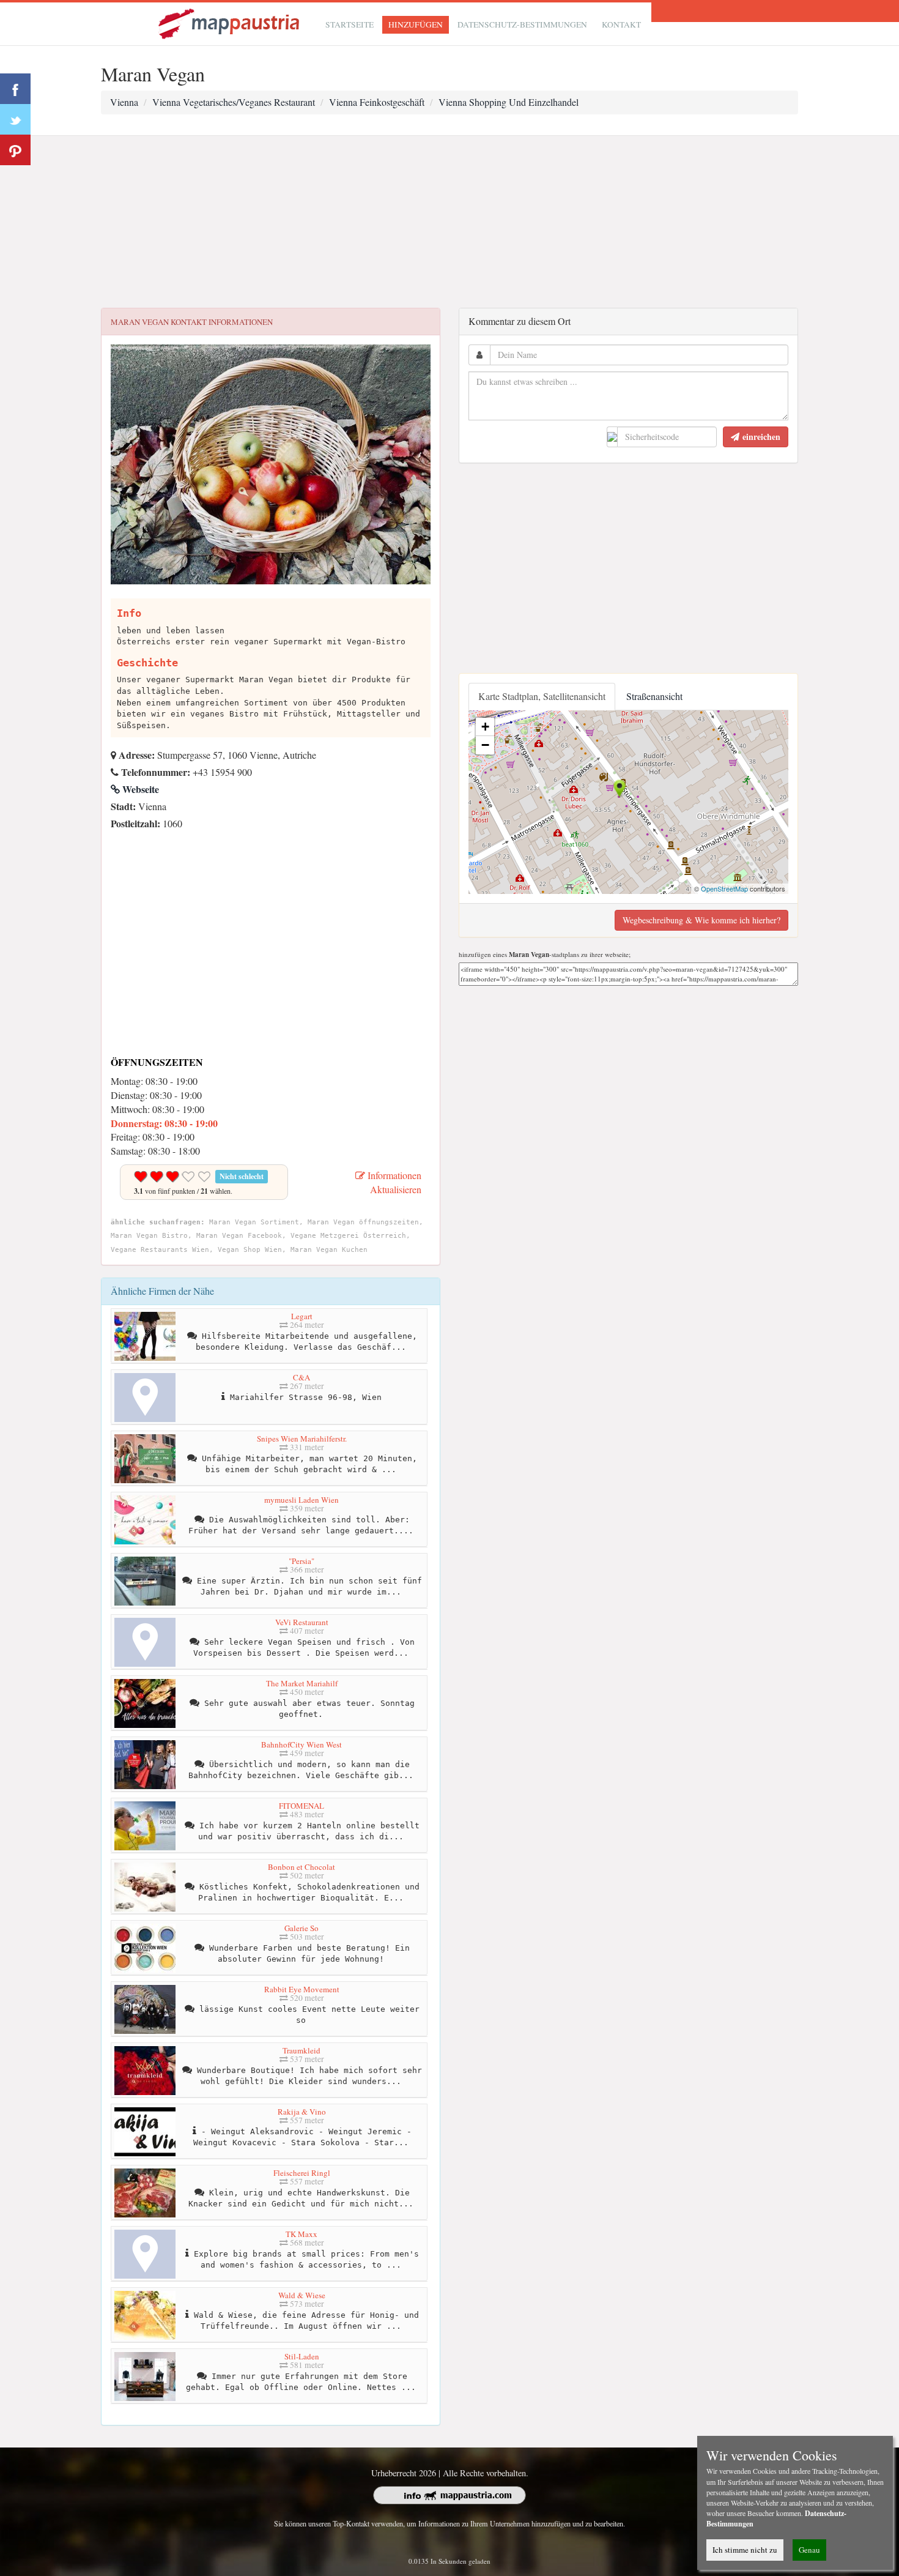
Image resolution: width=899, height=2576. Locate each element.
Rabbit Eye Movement (302, 1989)
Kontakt (621, 24)
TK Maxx (302, 2234)
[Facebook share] (15, 89)
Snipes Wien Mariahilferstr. (302, 1439)
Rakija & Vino (302, 2112)
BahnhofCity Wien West (302, 1744)
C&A (302, 1377)
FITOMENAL (302, 1806)
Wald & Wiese (302, 2295)
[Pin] (15, 150)
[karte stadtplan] (230, 22)
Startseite (350, 24)
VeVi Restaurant (302, 1622)
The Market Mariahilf (302, 1683)
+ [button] (485, 727)
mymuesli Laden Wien (302, 1500)
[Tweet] (15, 119)
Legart (302, 1316)
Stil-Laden (302, 2356)
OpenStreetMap (724, 888)
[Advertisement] (449, 222)
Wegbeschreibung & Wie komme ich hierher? (701, 920)
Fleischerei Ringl (302, 2173)
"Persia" (302, 1561)
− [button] (485, 745)
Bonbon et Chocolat (302, 1867)
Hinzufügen (416, 24)
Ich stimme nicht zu (745, 2550)
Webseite (139, 789)
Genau (809, 2550)
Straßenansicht (654, 696)
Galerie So (302, 1928)
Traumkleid (302, 2050)
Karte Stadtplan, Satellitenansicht (542, 696)
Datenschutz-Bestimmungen (522, 24)
